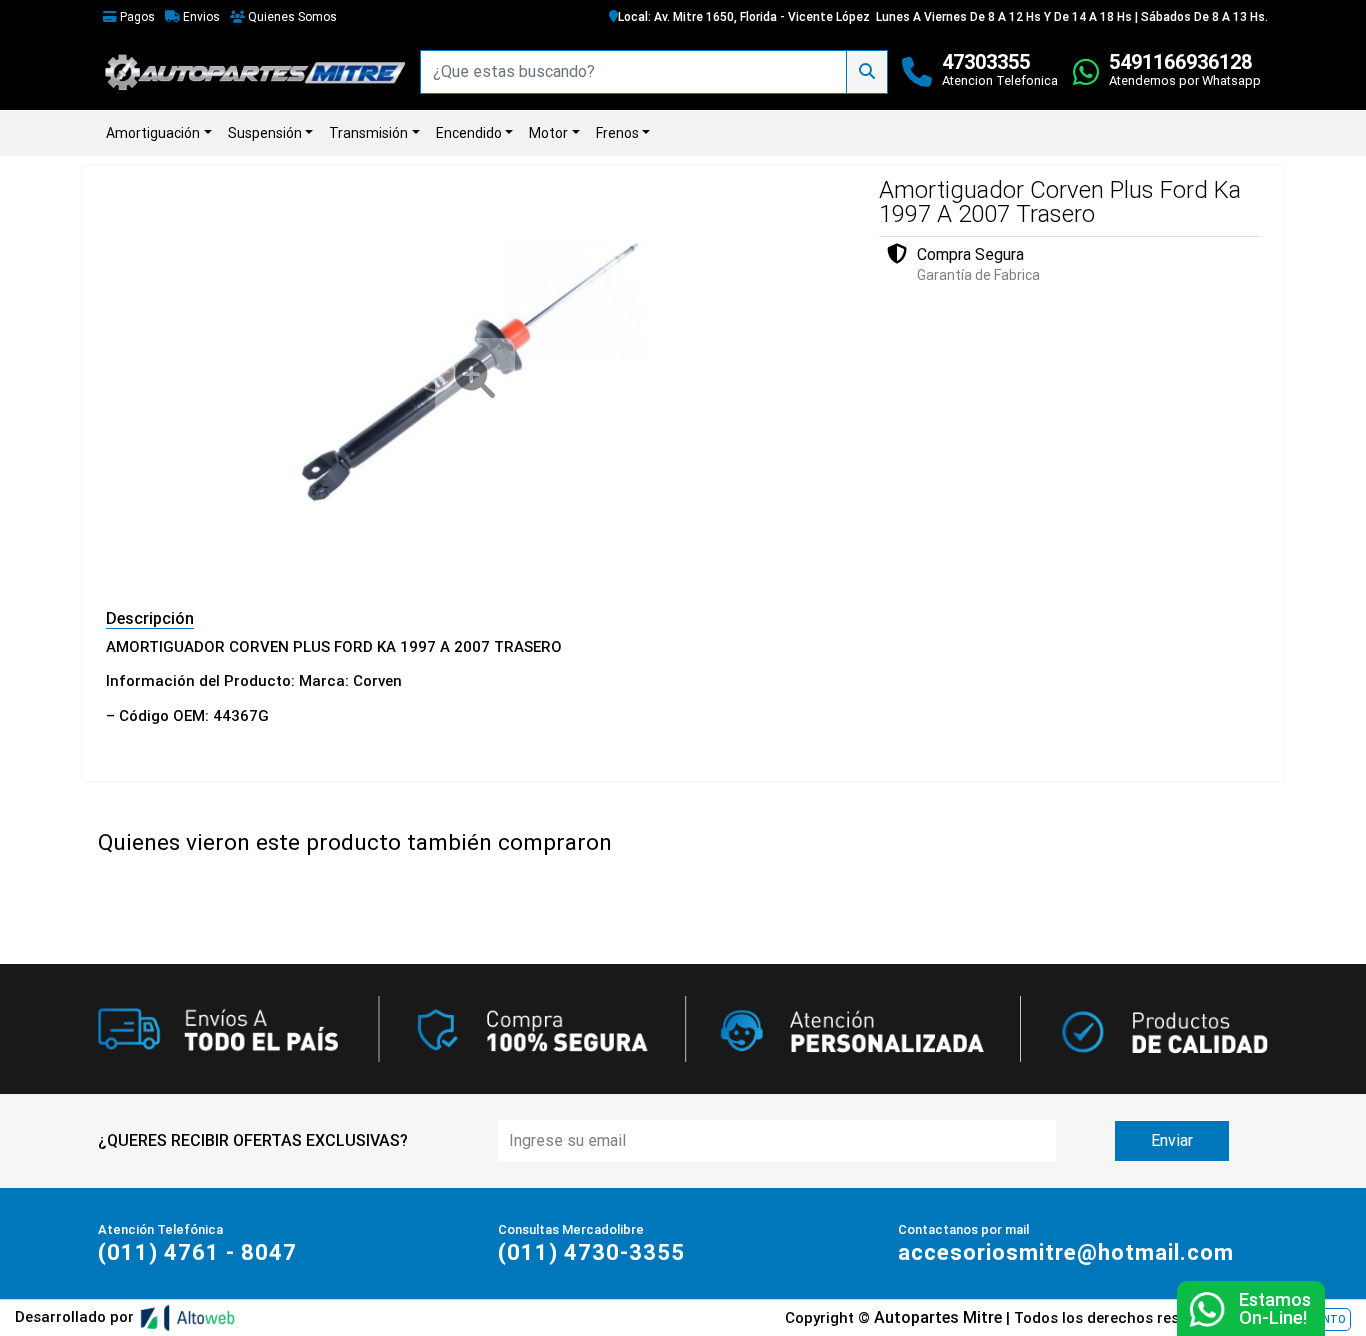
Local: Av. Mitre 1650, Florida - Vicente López (744, 17)
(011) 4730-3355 (591, 1252)
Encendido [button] (469, 133)
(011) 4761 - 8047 (197, 1252)
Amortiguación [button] (153, 133)
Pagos (136, 17)
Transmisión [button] (368, 133)
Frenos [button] (617, 133)
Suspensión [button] (265, 133)
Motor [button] (548, 133)
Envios (200, 17)
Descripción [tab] (150, 618)
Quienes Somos (291, 17)
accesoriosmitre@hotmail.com (1066, 1252)
